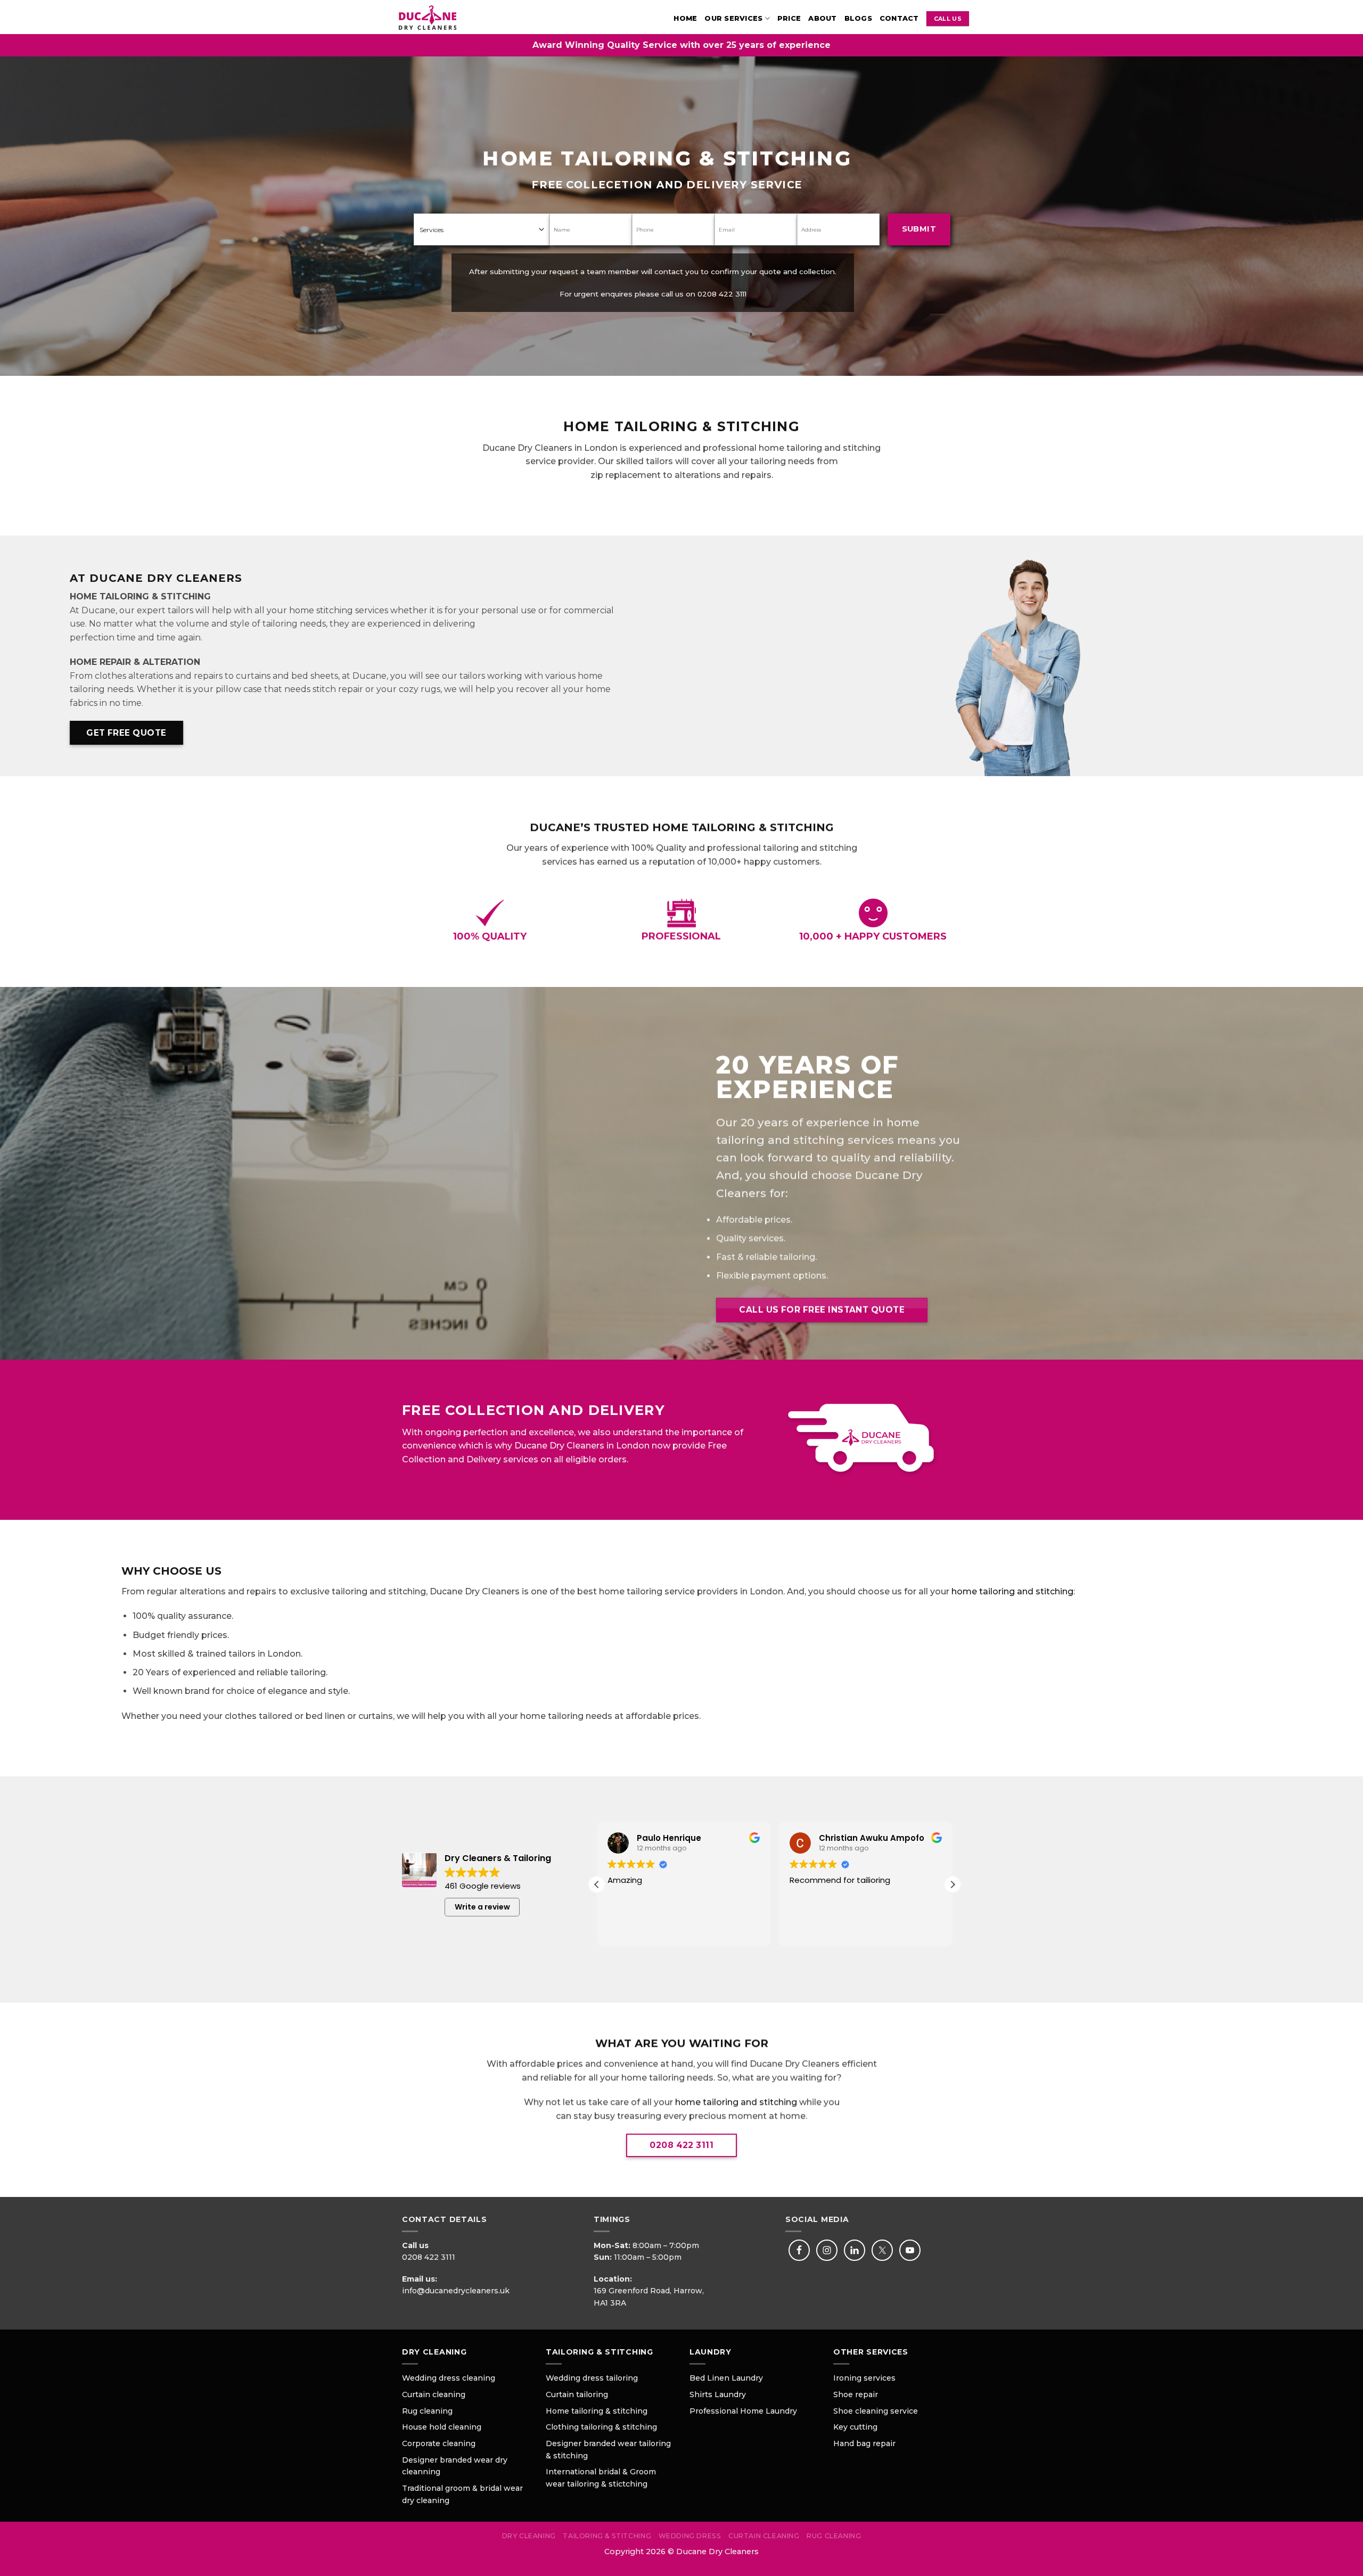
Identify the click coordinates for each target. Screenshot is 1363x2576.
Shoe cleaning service (876, 2411)
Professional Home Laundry (743, 2411)
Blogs (858, 18)
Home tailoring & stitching (597, 2411)
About (822, 18)
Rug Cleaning (834, 2536)
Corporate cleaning (439, 2443)
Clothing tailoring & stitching (601, 2427)
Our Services (733, 18)
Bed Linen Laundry (726, 2378)
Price (789, 18)
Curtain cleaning (434, 2394)
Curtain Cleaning (764, 2536)
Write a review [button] (482, 1907)
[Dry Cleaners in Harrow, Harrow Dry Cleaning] (441, 17)
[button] (953, 1884)
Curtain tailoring (577, 2394)
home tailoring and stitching (1012, 1591)
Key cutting (855, 2427)
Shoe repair (856, 2394)
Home (685, 18)
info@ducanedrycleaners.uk (456, 2291)
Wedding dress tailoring (592, 2378)
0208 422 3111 (722, 294)
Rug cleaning (427, 2411)
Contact (899, 18)
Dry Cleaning (529, 2536)
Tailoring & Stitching (607, 2536)
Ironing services (864, 2378)
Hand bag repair (864, 2443)
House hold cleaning (442, 2427)
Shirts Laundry (718, 2394)
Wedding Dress (690, 2536)
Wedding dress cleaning (449, 2378)
